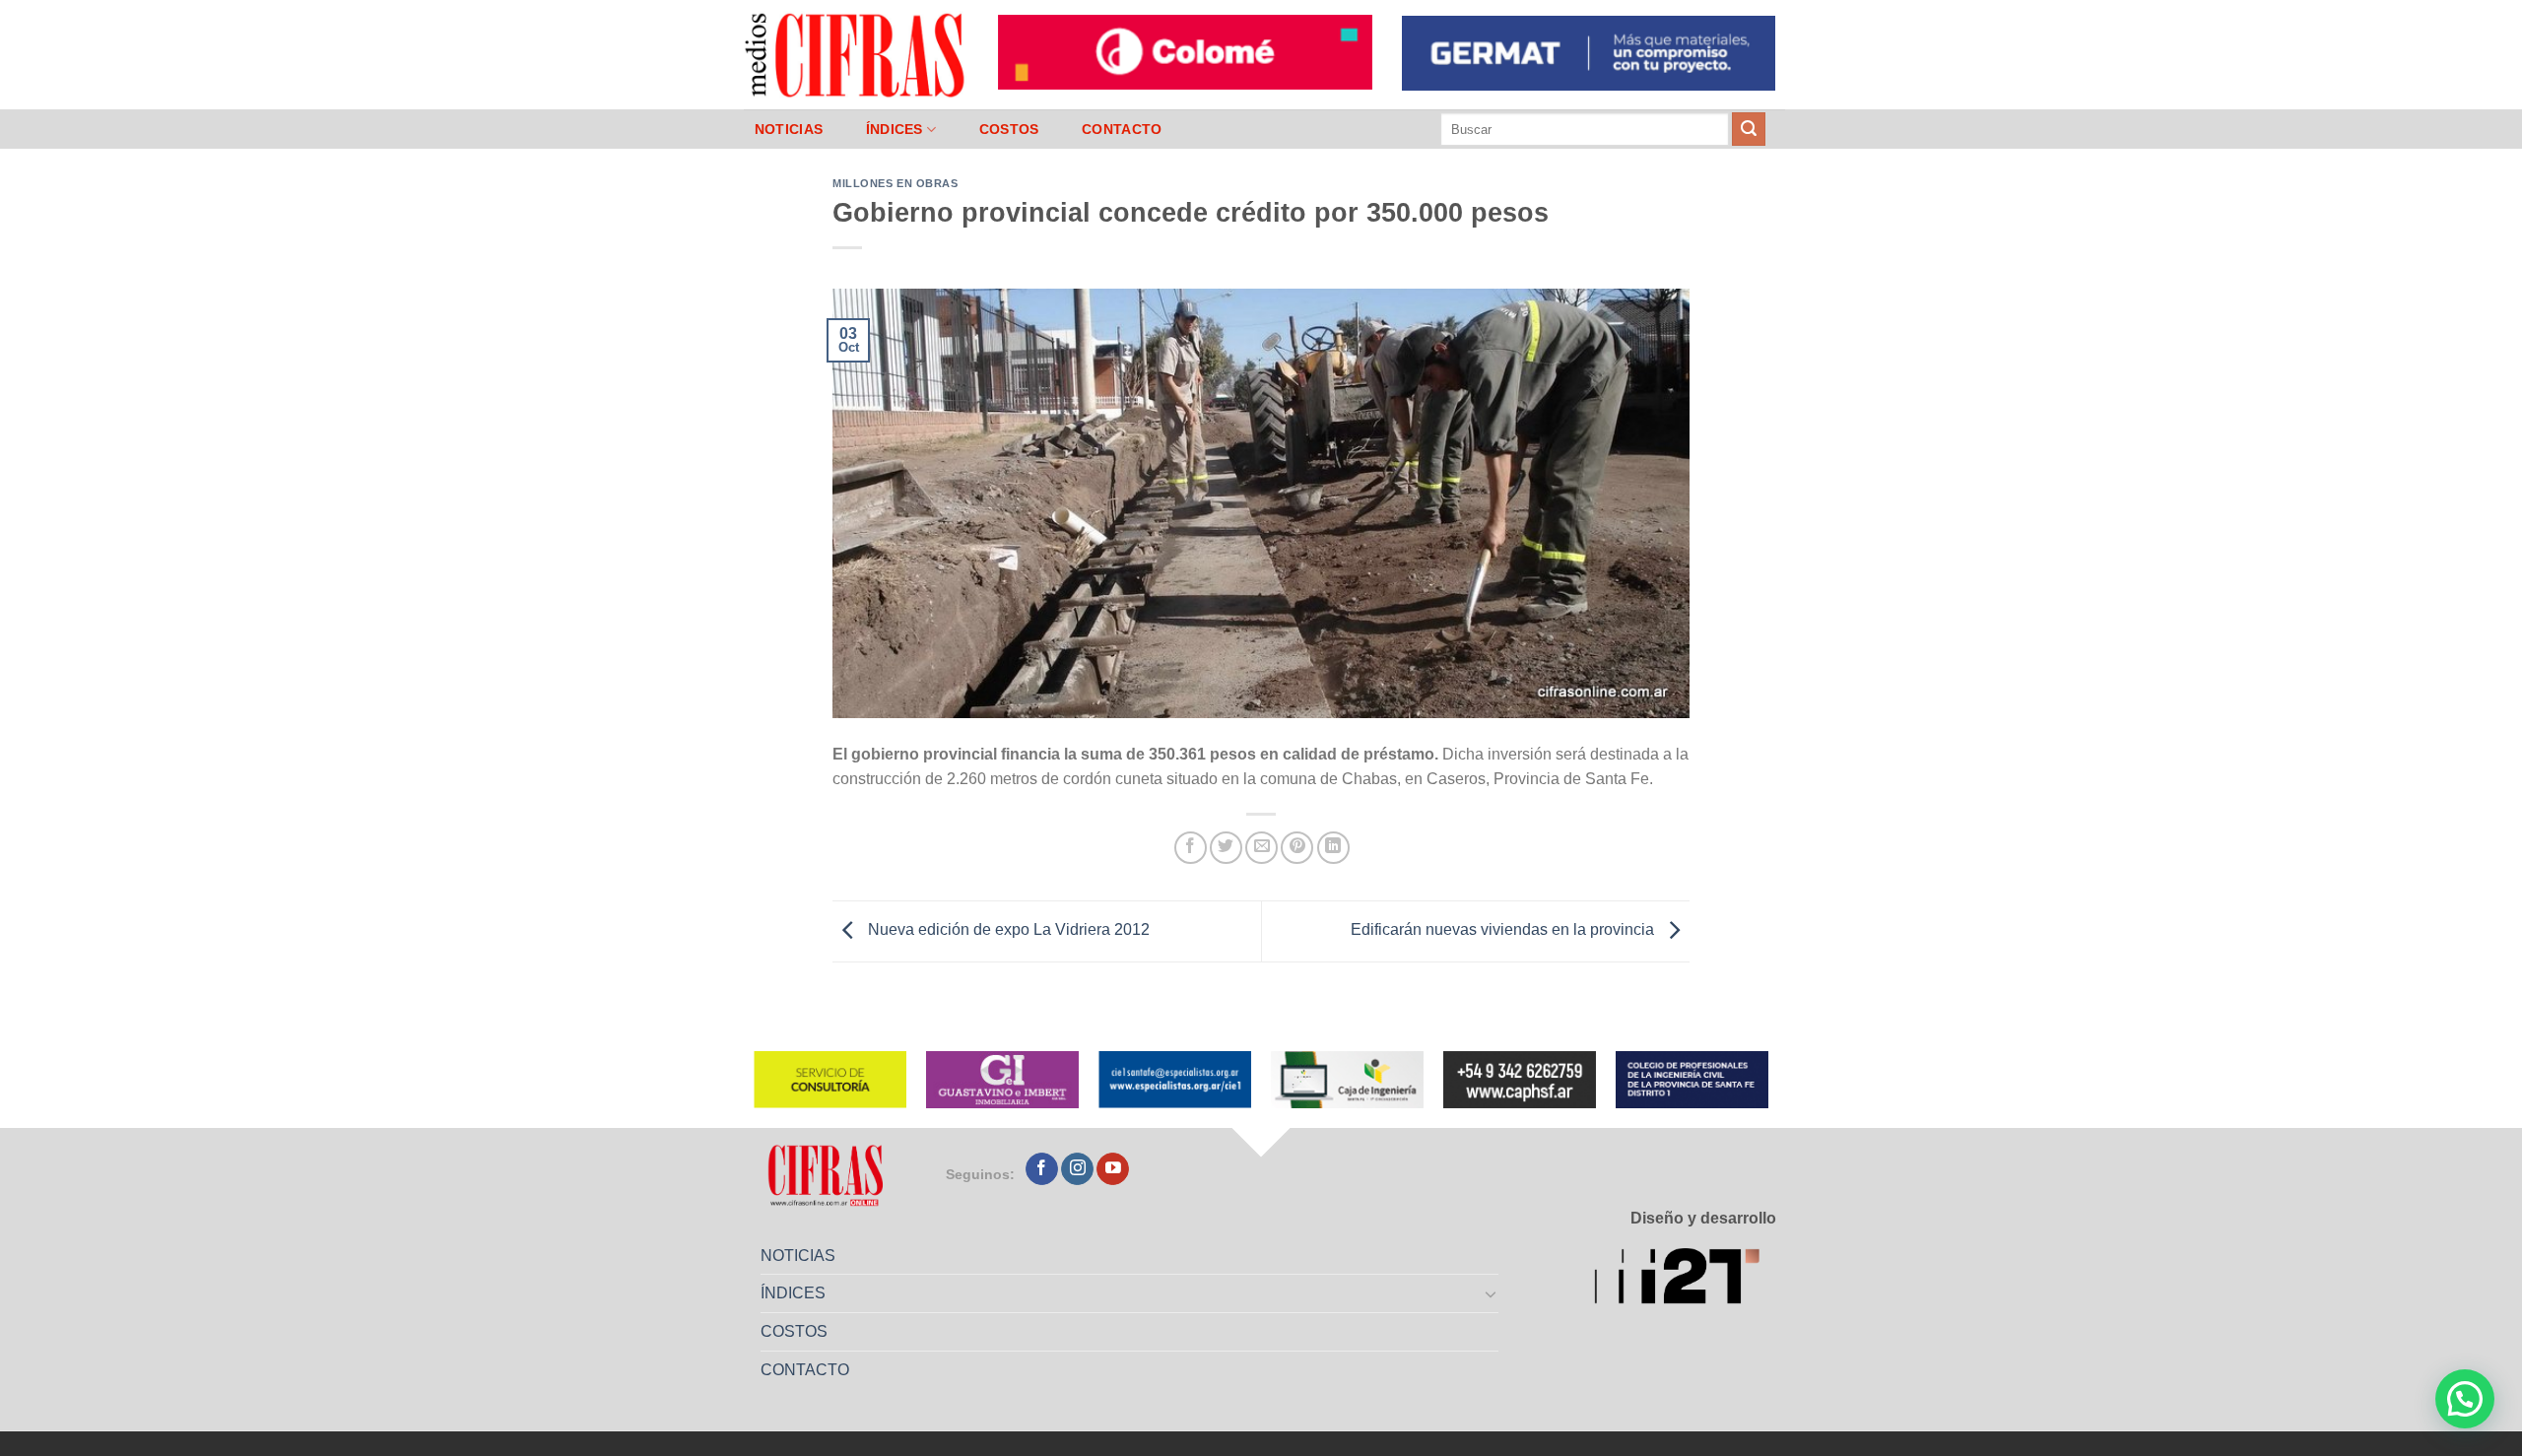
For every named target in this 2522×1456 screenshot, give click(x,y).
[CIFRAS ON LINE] (856, 54)
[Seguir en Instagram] (1077, 1169)
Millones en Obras (896, 183)
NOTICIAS (789, 129)
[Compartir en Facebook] (1191, 848)
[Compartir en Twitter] (1226, 848)
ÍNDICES (895, 129)
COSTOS (1009, 129)
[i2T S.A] (1685, 1280)
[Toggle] (1492, 1293)
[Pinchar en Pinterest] (1297, 848)
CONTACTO (1122, 129)
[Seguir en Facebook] (1042, 1169)
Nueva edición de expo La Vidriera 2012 (1007, 930)
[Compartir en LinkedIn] (1333, 848)
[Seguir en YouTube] (1113, 1169)
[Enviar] (1749, 129)
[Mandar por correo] (1261, 848)
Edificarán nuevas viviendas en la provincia (1504, 930)
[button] (2465, 1399)
